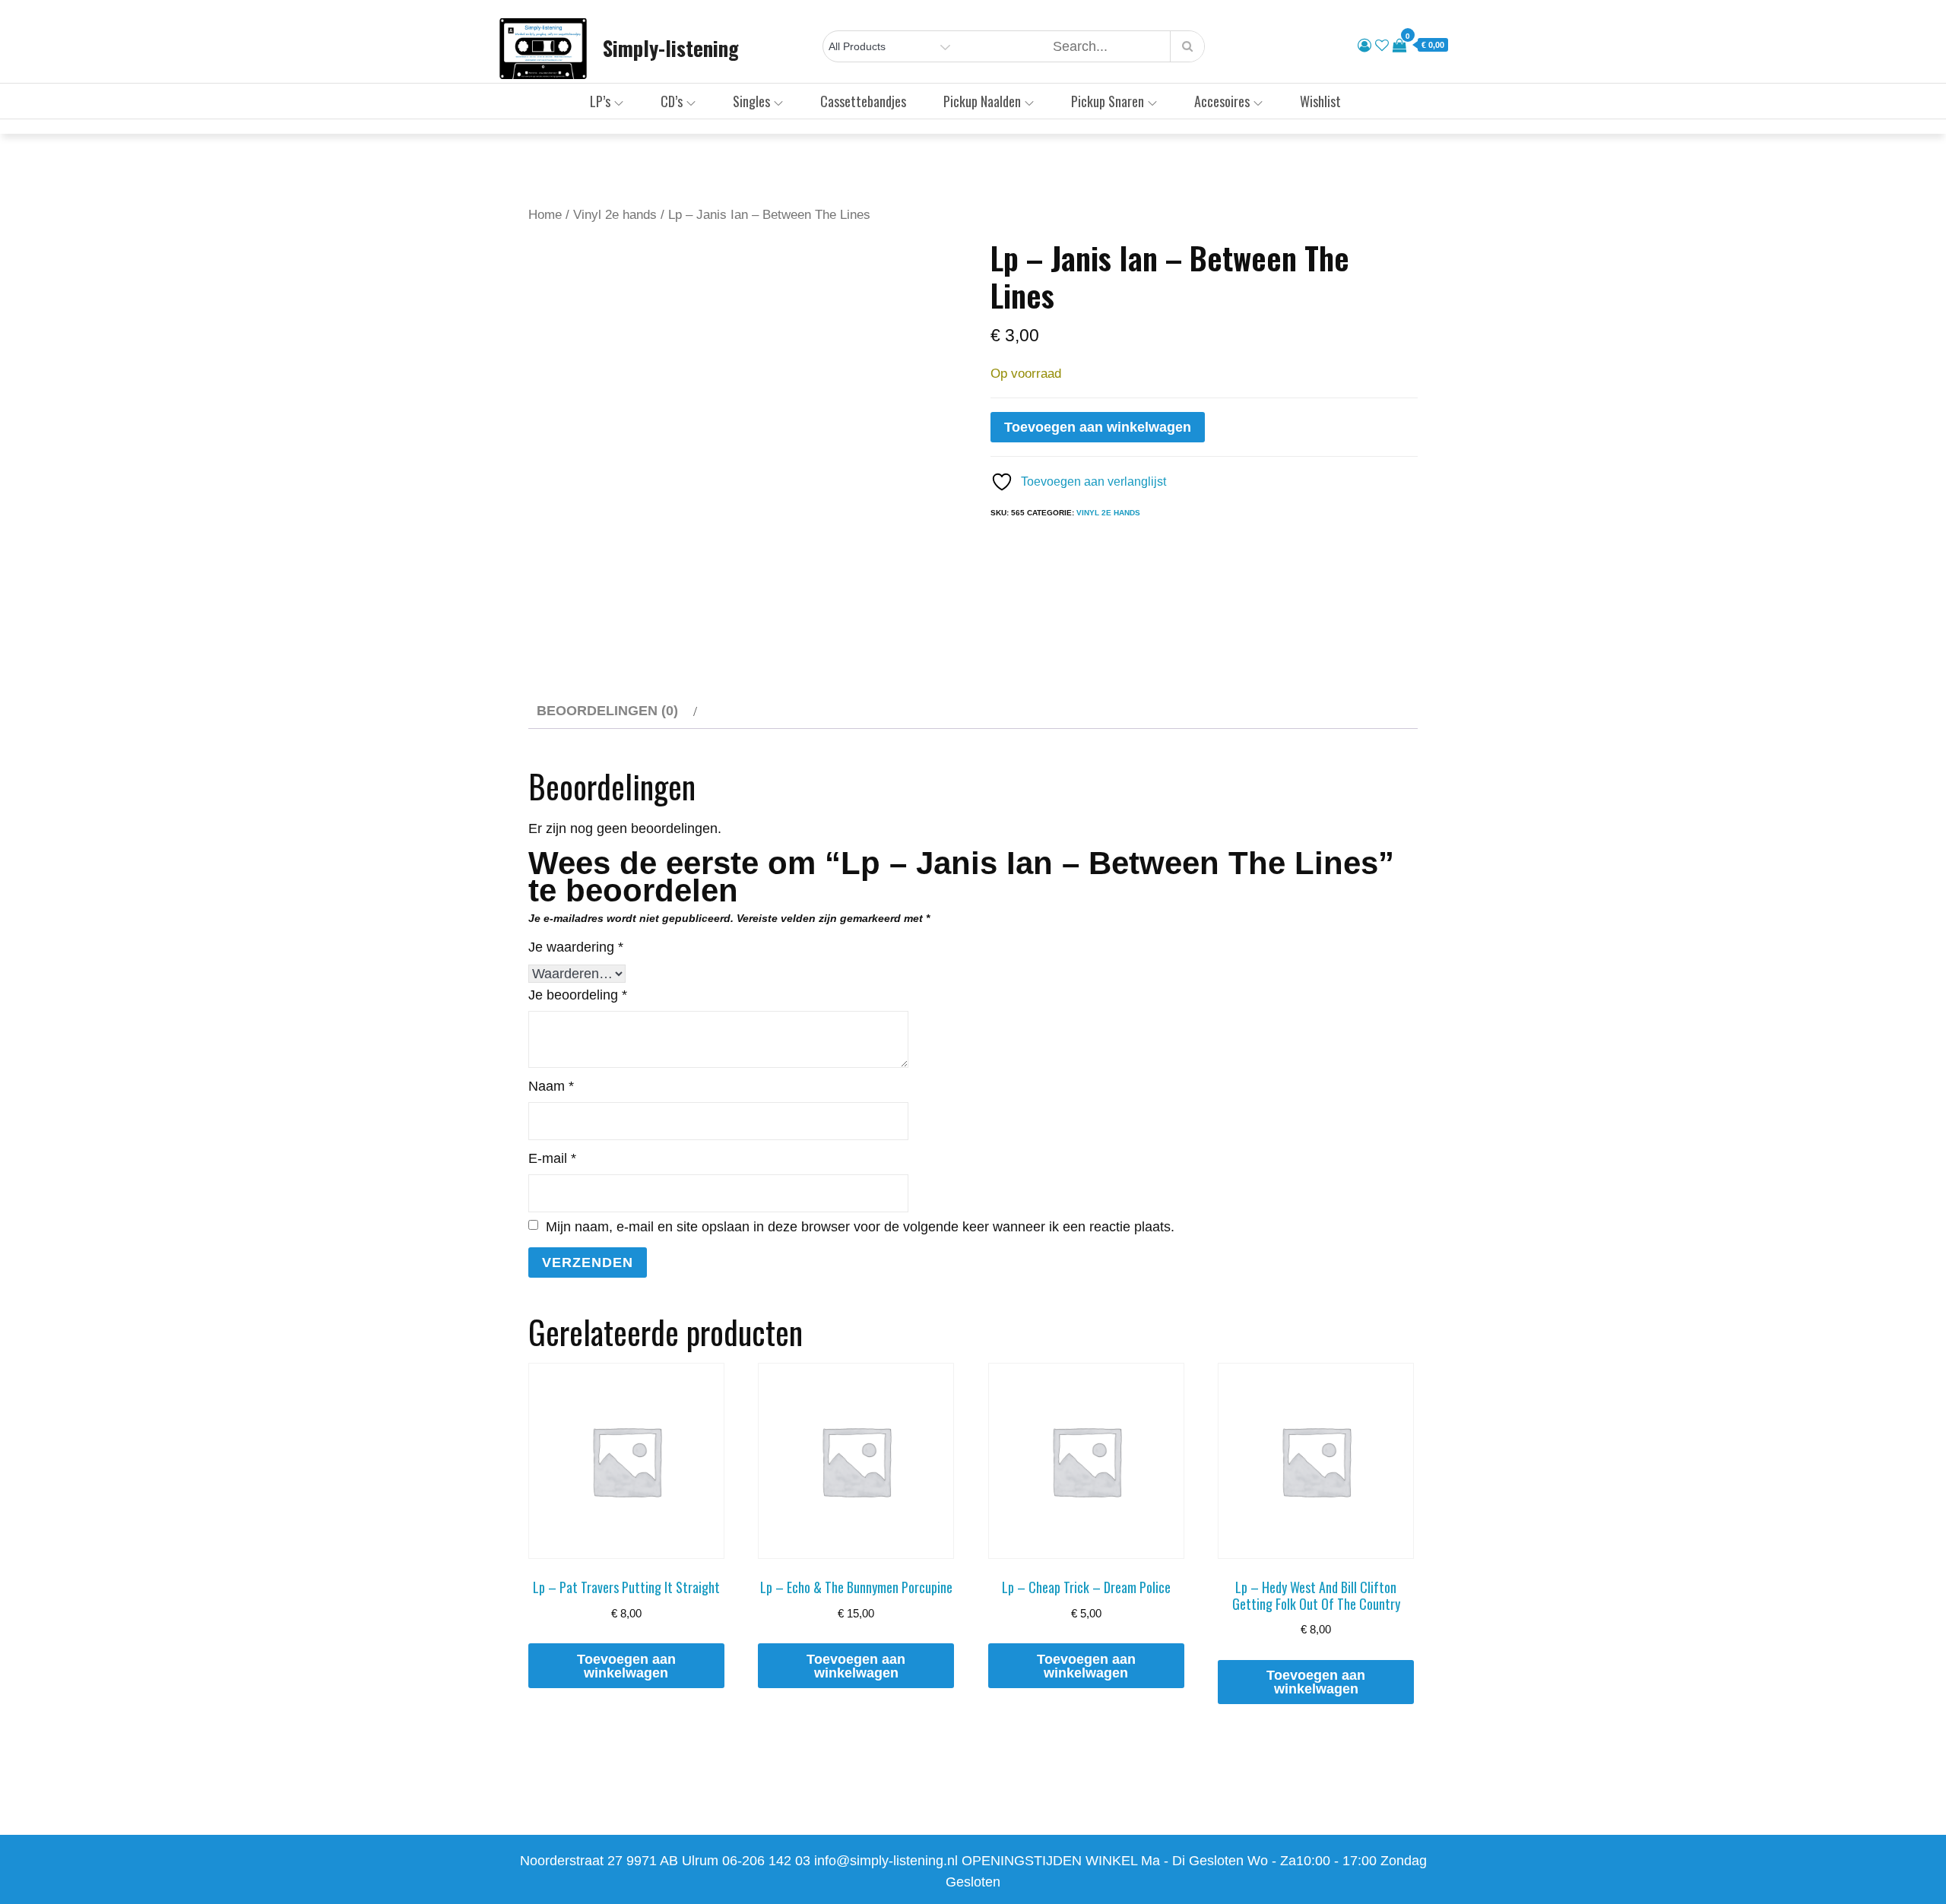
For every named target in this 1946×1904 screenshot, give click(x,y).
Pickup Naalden (982, 101)
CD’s (672, 101)
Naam (551, 1086)
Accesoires (1222, 101)
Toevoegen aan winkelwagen (1098, 427)
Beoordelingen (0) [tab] (607, 711)
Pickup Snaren (1108, 101)
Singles (751, 101)
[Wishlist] (1382, 46)
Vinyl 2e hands (615, 215)
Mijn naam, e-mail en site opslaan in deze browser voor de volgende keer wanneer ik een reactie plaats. (860, 1227)
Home (545, 215)
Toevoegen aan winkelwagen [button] (626, 1666)
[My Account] (1364, 46)
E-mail (552, 1158)
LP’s (600, 101)
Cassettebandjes (863, 101)
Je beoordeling (578, 995)
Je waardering (576, 947)
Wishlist (1320, 101)
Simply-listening (671, 48)
